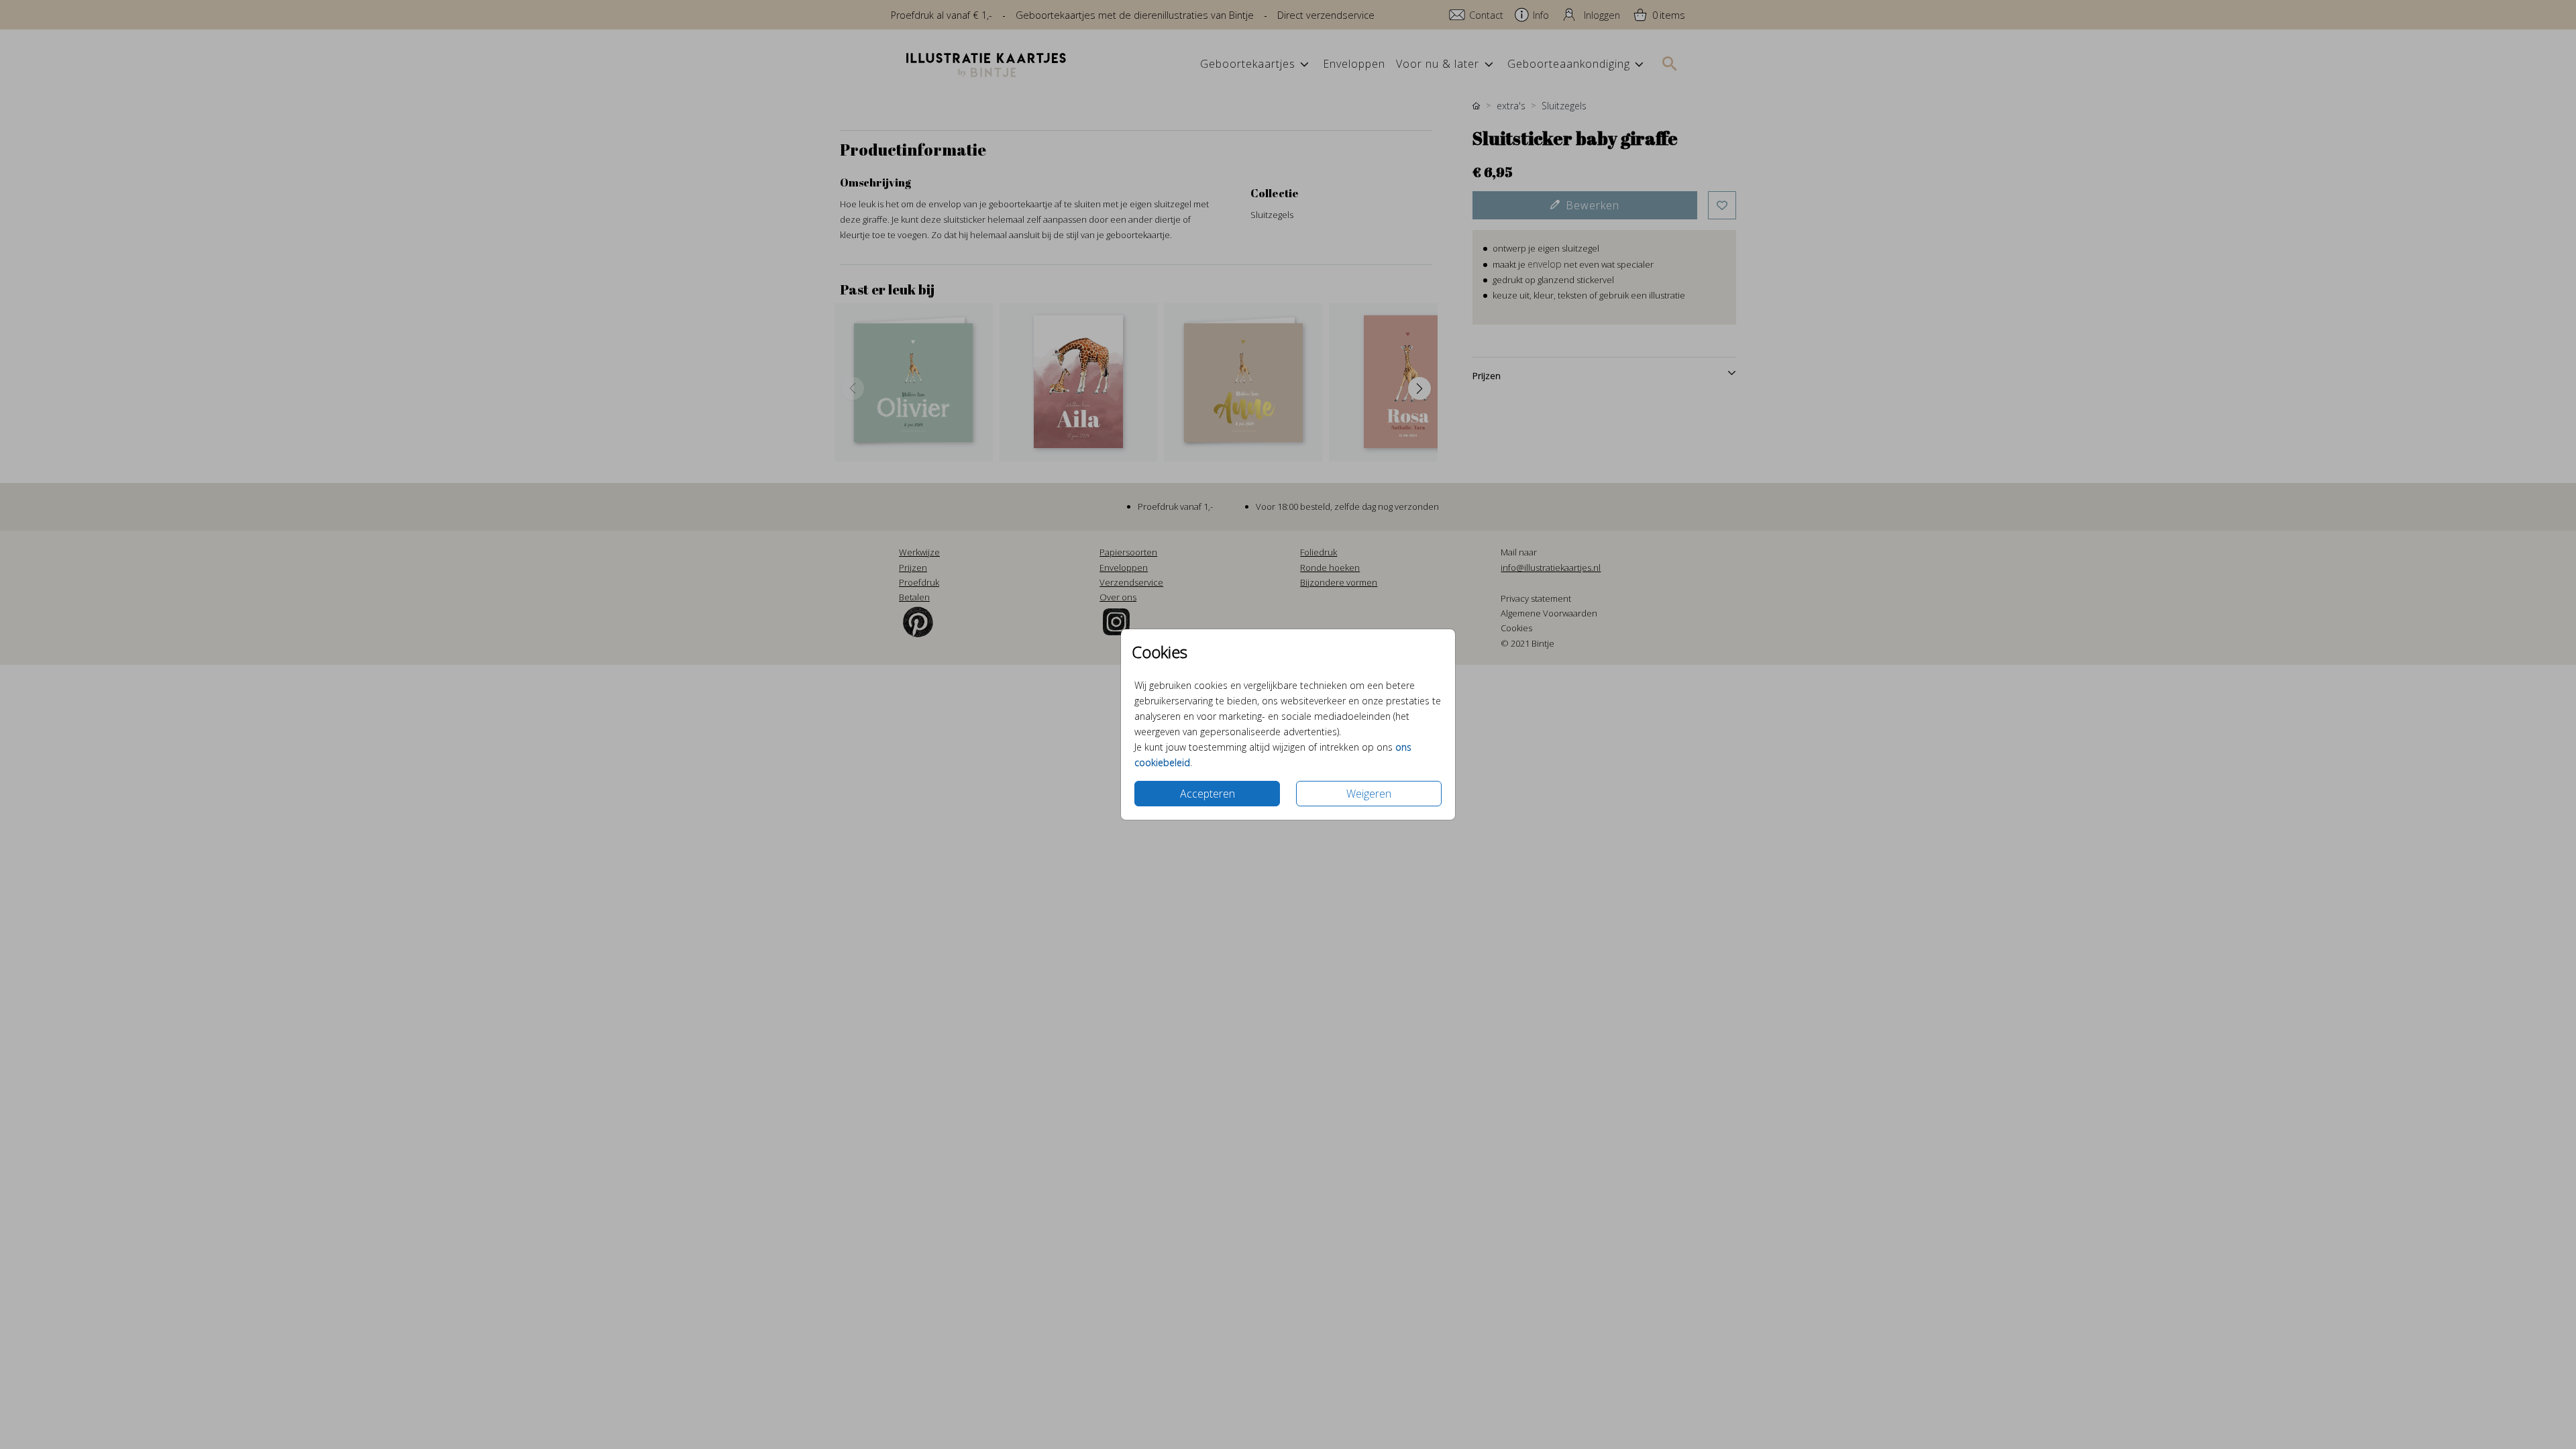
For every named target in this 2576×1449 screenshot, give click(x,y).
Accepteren (1207, 794)
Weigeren (1369, 794)
